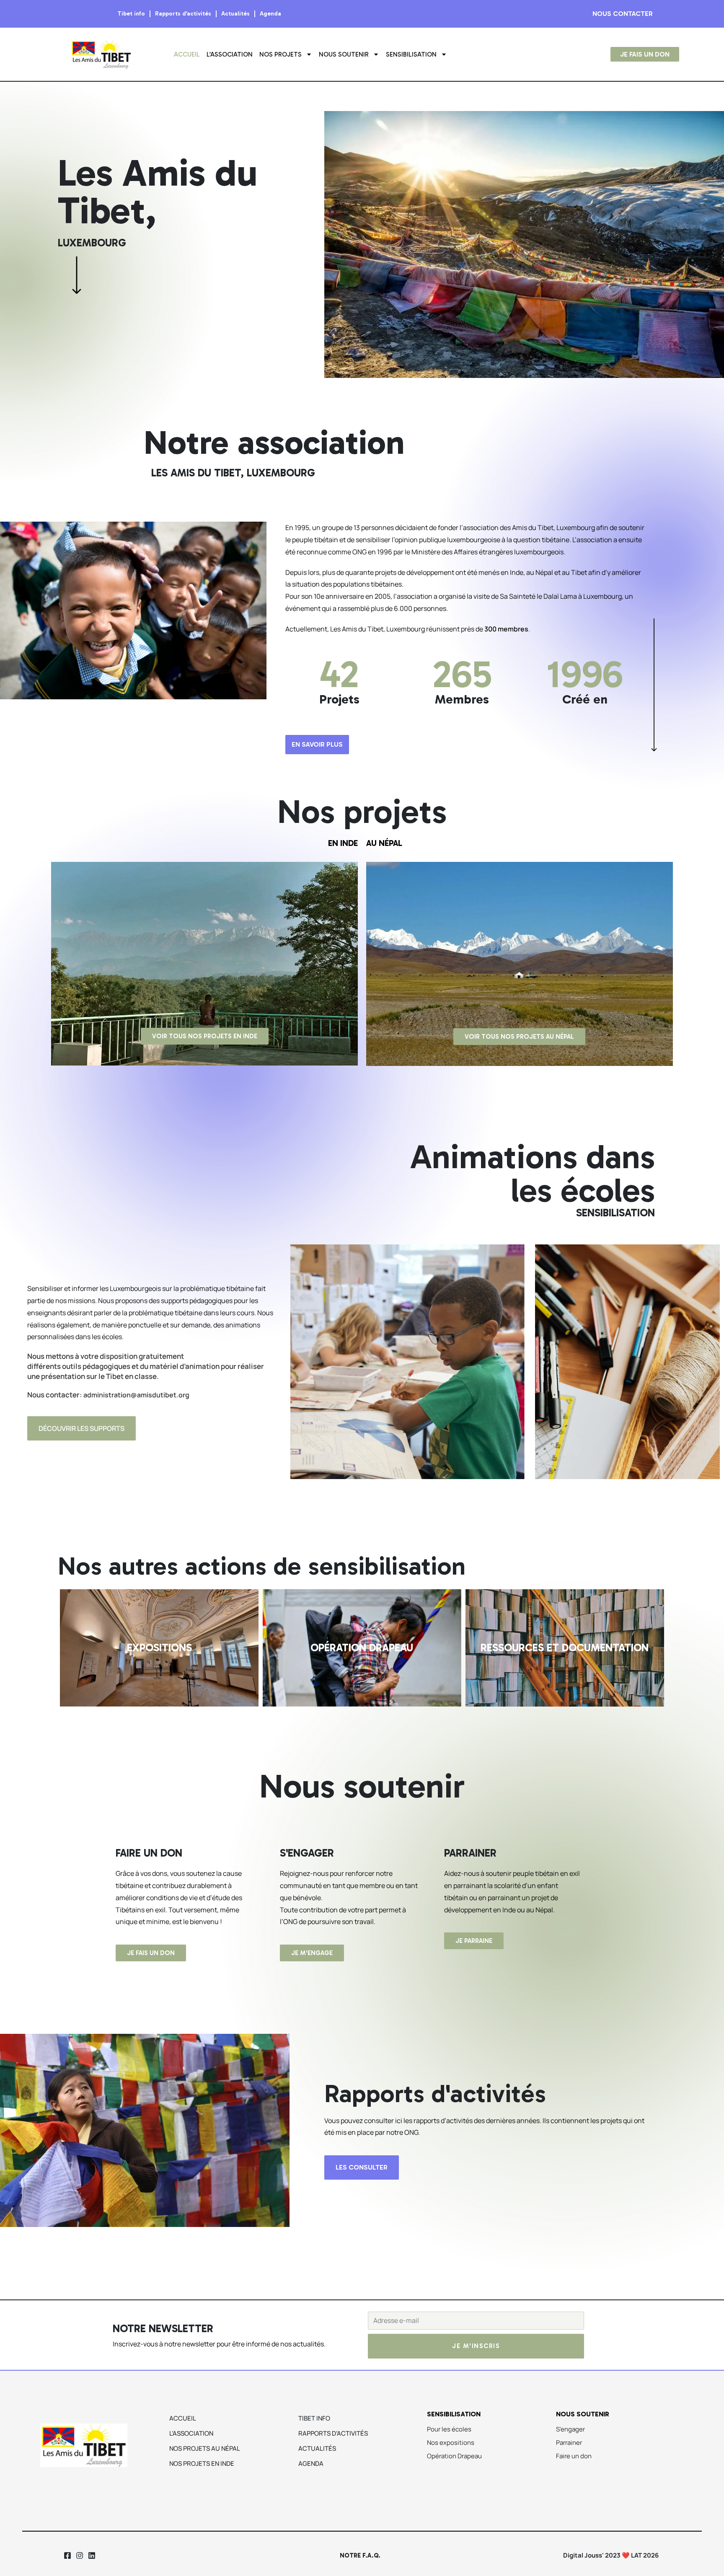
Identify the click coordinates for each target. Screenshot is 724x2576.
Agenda (270, 14)
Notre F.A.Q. (360, 2555)
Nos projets (281, 54)
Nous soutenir (344, 54)
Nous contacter (623, 14)
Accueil (187, 54)
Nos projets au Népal (205, 2448)
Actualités (235, 14)
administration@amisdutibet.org (136, 1395)
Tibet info (131, 14)
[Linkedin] (92, 2555)
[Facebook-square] (68, 2555)
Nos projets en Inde (202, 2463)
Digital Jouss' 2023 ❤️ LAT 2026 (611, 2555)
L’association (230, 54)
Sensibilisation (411, 54)
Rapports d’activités (183, 14)
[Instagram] (79, 2555)
